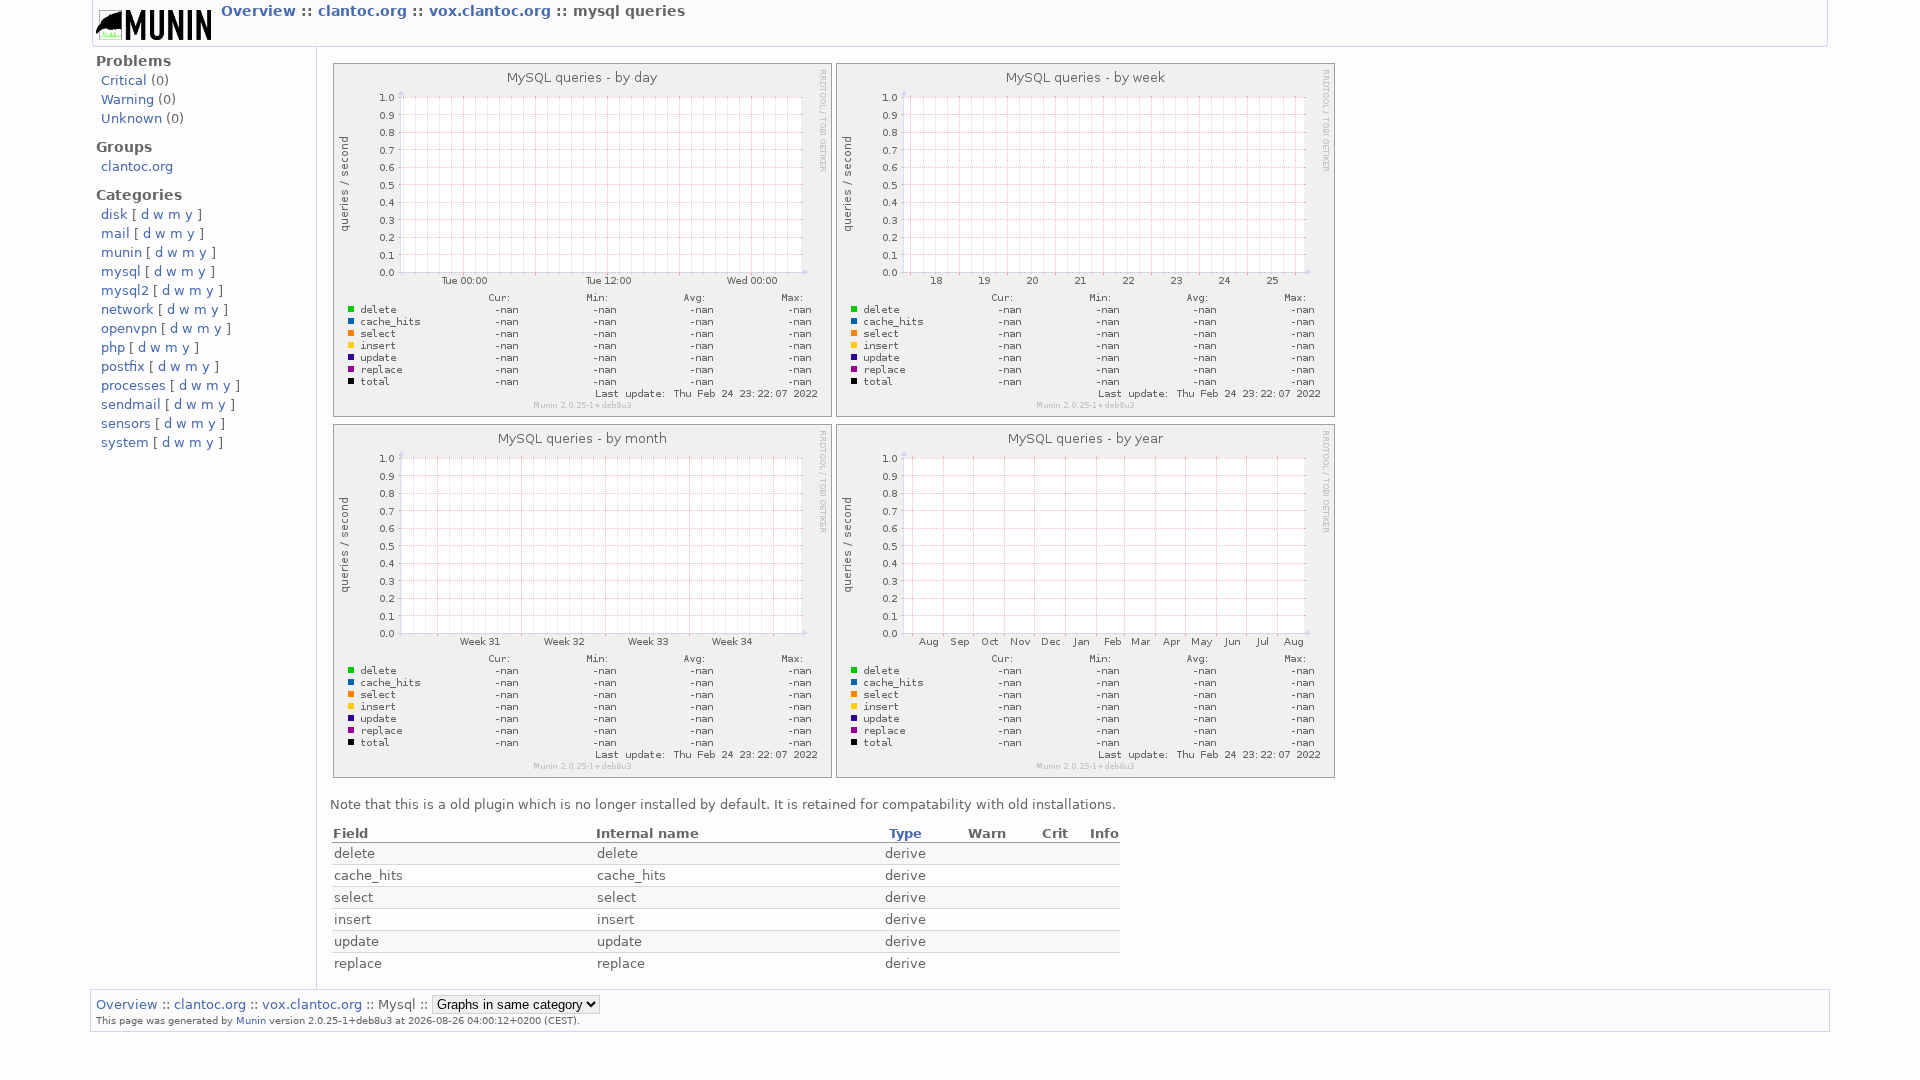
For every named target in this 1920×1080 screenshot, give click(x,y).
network (127, 309)
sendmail (131, 404)
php (113, 347)
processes (133, 385)
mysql (121, 271)
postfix (123, 366)
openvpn (129, 328)
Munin (251, 1020)
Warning (127, 99)
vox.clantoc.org (492, 11)
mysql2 (125, 290)
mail (115, 233)
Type (905, 833)
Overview (261, 11)
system (125, 442)
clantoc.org (365, 11)
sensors (126, 423)
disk (114, 214)
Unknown (131, 118)
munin (121, 252)
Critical (124, 80)
